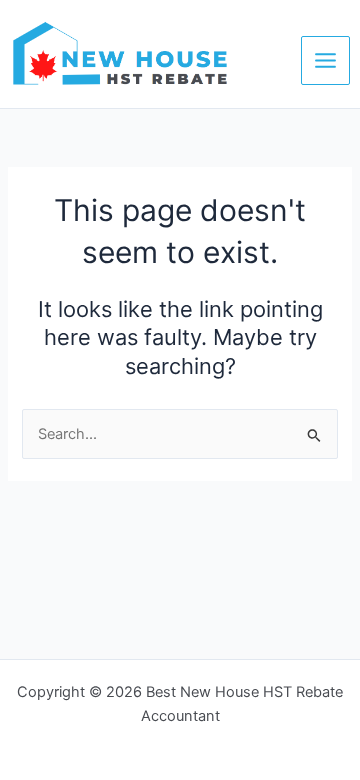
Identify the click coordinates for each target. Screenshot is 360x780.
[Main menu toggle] (325, 60)
